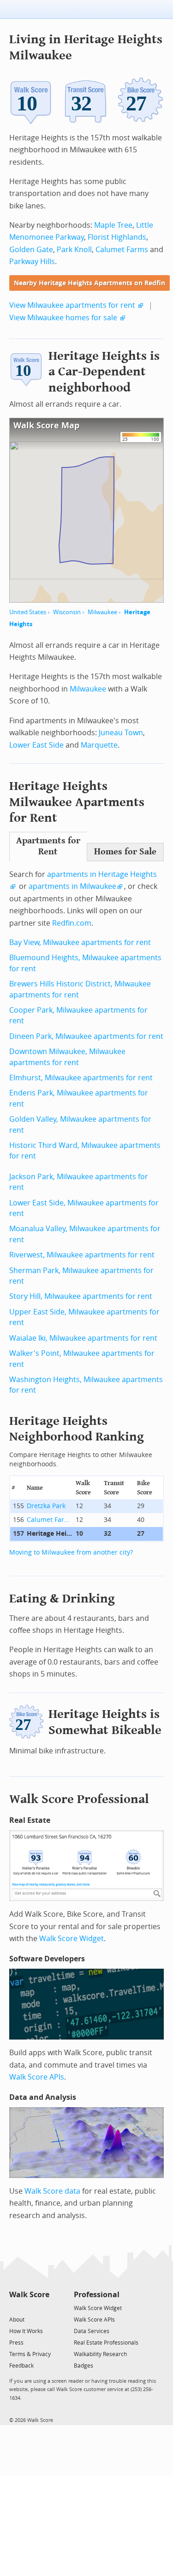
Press (16, 2343)
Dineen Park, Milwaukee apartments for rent (86, 1036)
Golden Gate (31, 250)
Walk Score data (52, 2191)
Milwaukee (102, 612)
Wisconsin (67, 612)
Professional (97, 2295)
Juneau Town (121, 733)
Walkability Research (100, 2354)
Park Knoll (74, 250)
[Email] (43, 2308)
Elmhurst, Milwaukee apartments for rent (81, 1078)
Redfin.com (72, 923)
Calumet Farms (122, 250)
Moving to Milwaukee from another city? (71, 1553)
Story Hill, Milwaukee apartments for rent (81, 1296)
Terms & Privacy (30, 2354)
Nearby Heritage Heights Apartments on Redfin (89, 283)
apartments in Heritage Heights (102, 874)
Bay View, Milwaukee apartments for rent (80, 942)
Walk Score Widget (72, 1939)
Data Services (92, 2331)
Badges (84, 2366)
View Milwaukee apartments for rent (72, 305)
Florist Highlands (117, 237)
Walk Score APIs (37, 2077)
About (17, 2320)
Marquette (99, 745)
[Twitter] (15, 2308)
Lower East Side (36, 745)
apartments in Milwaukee (72, 886)
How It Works (26, 2331)
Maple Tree (113, 225)
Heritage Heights (50, 1534)
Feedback (21, 2366)
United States (28, 612)
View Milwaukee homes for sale (63, 318)
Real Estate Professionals (106, 2343)
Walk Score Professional (79, 1799)
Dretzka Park (46, 1506)
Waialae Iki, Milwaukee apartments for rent (83, 1338)
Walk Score (29, 2295)
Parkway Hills (32, 262)
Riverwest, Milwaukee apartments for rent (82, 1255)
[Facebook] (29, 2308)
